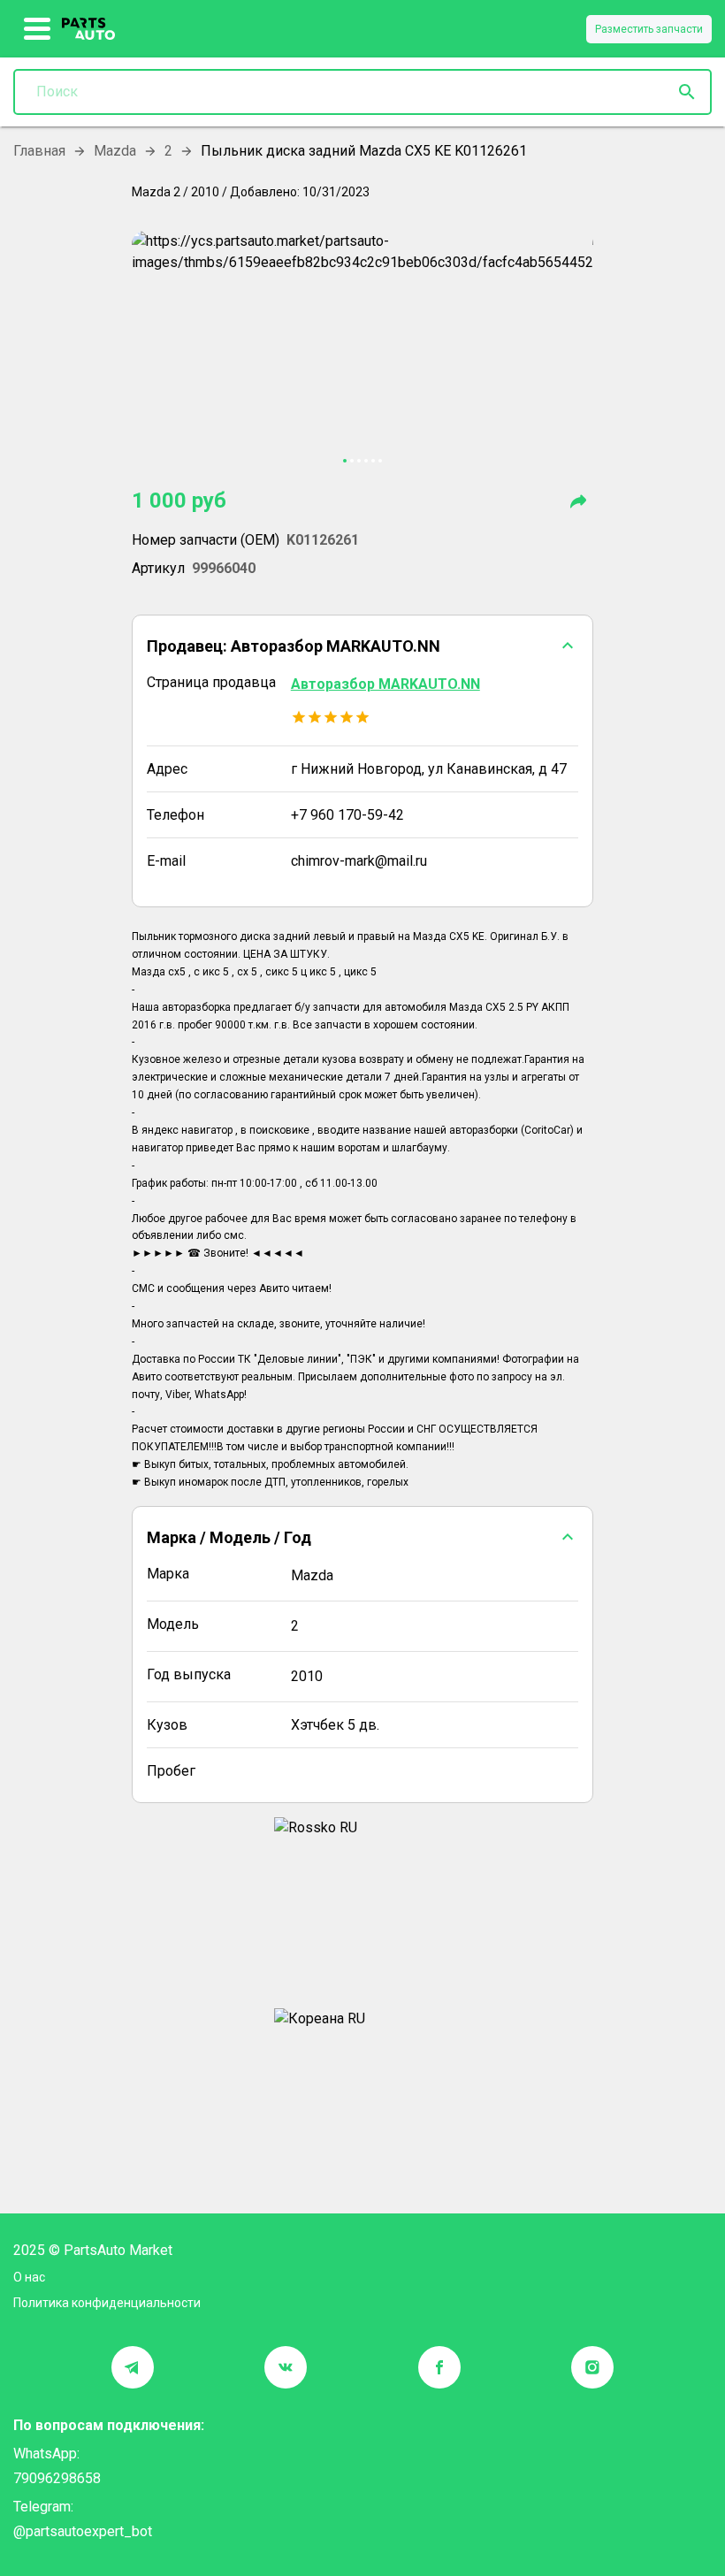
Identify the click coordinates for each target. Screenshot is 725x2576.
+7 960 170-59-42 (347, 815)
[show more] (38, 29)
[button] (362, 646)
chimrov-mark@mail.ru (359, 861)
